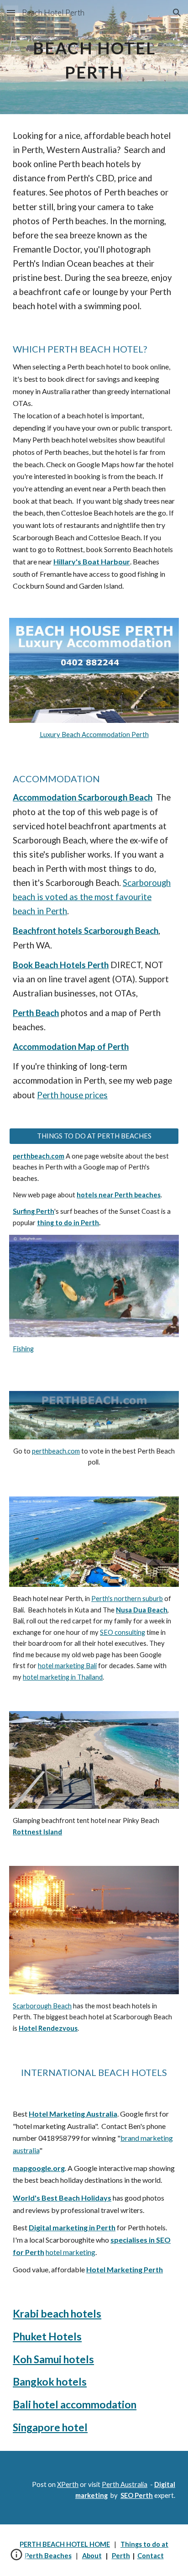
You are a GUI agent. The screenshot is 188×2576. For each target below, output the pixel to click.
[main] (94, 57)
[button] (11, 13)
